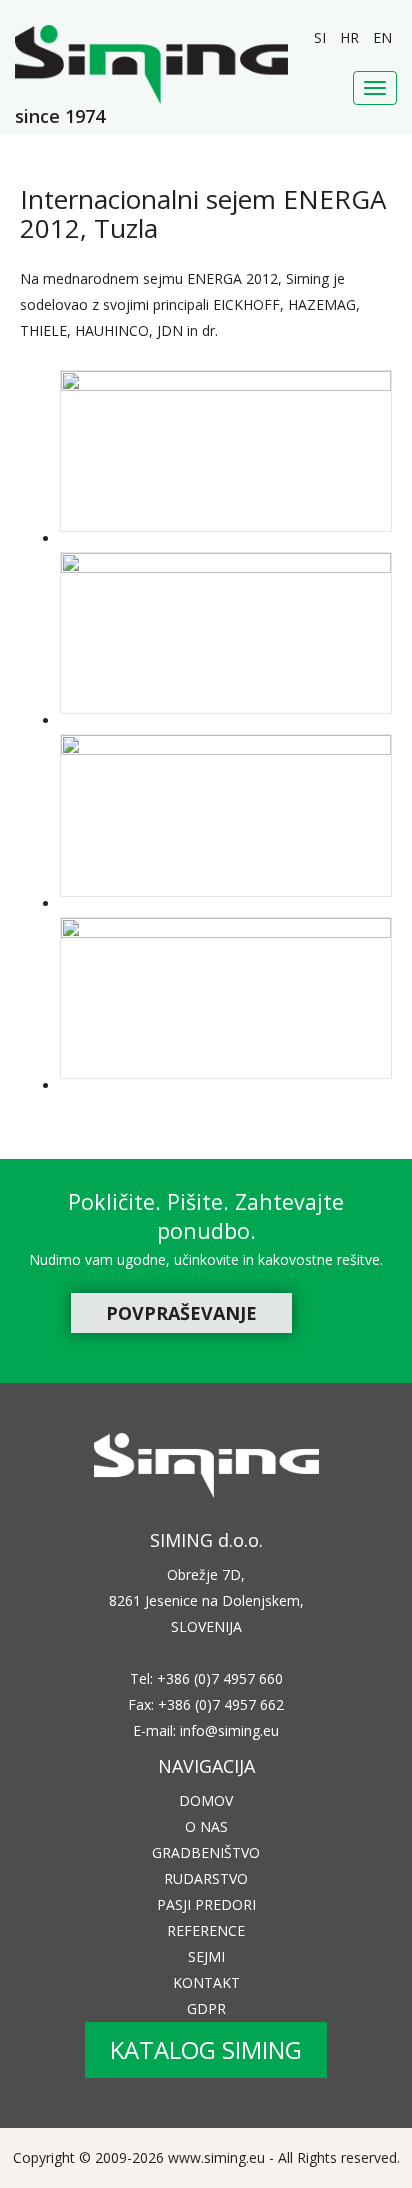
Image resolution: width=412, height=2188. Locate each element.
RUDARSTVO (206, 1878)
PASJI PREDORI (206, 1904)
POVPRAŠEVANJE (181, 1313)
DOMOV (206, 1800)
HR (351, 37)
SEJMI (206, 1956)
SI (322, 37)
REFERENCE (206, 1930)
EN (382, 37)
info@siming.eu (229, 1730)
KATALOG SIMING (206, 2049)
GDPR (206, 2008)
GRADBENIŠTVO (206, 1852)
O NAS (206, 1826)
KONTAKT (206, 1982)
